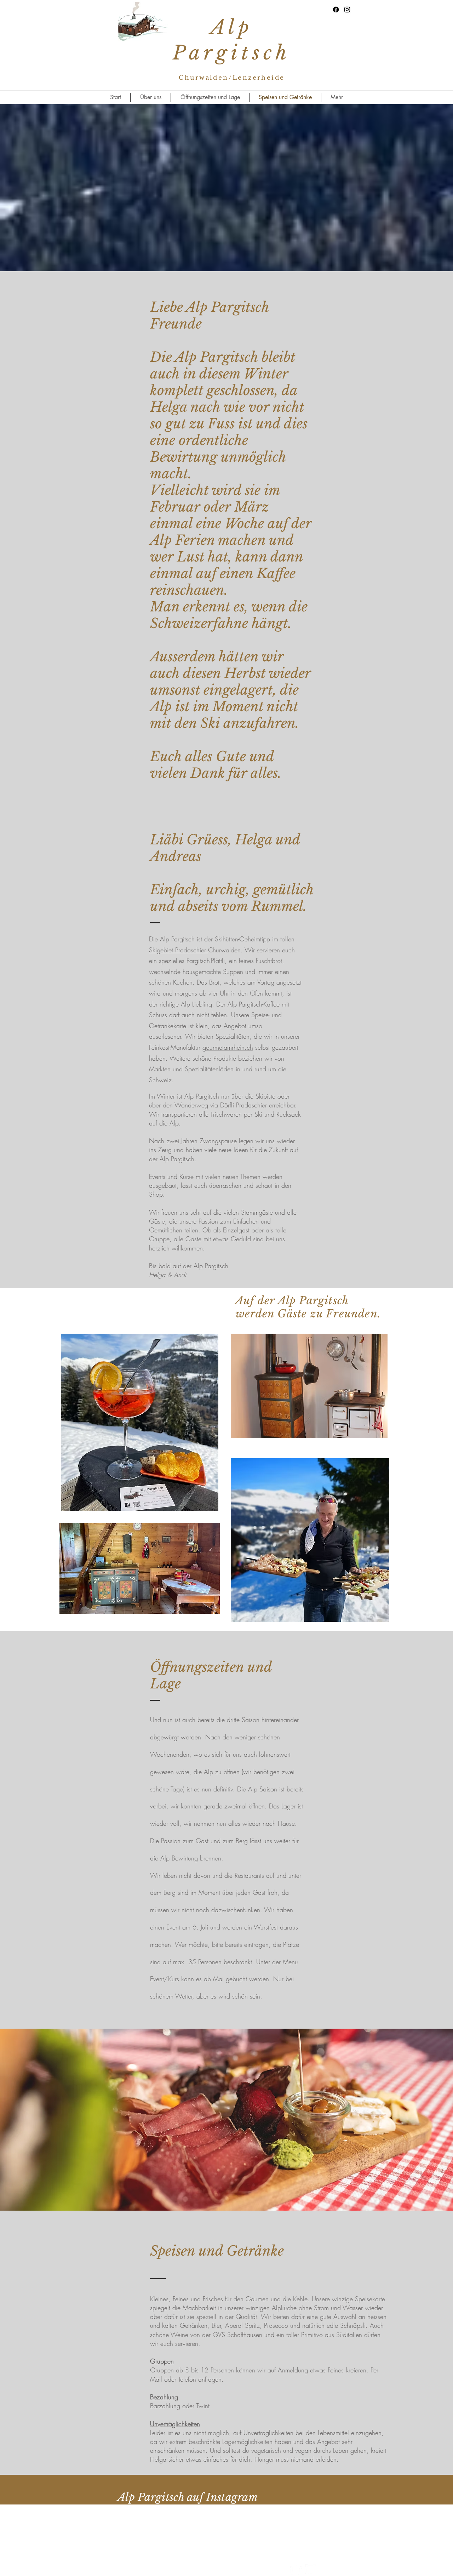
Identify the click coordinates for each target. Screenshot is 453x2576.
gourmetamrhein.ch (228, 1047)
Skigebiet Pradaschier (177, 950)
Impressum (300, 2537)
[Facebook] (296, 2570)
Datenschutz (325, 2537)
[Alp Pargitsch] (336, 10)
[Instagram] (347, 10)
